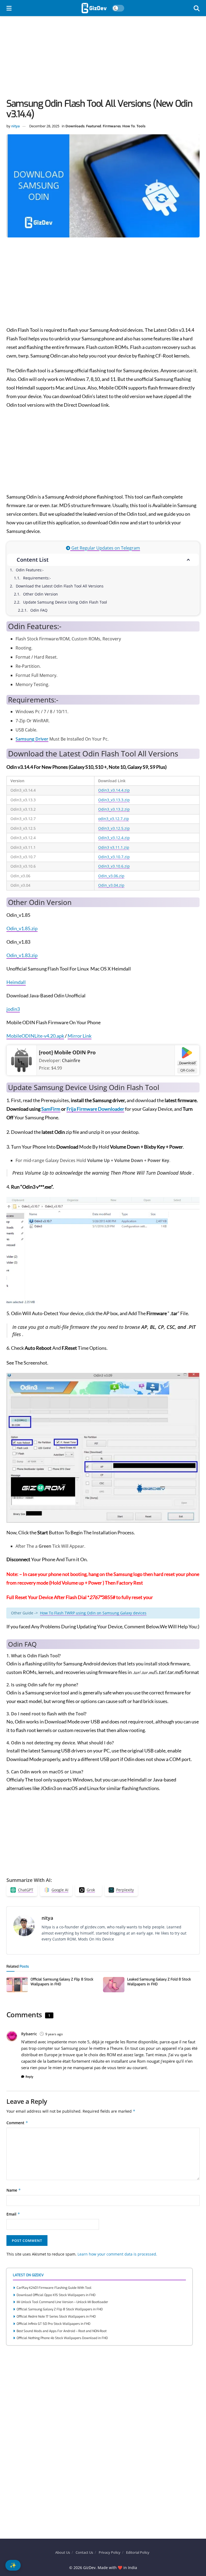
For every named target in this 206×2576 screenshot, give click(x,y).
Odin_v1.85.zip (22, 928)
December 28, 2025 (44, 126)
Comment (17, 2123)
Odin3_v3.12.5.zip (114, 828)
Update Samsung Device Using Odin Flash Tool (65, 602)
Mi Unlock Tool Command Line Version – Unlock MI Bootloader (62, 2302)
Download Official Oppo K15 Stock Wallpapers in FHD (56, 2295)
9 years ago (54, 2034)
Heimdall (16, 982)
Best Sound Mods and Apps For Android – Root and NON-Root (62, 2331)
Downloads (75, 126)
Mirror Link (80, 1036)
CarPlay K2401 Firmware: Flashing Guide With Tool (54, 2288)
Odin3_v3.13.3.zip (114, 800)
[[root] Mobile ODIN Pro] (22, 1060)
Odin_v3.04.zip (111, 885)
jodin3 (13, 1009)
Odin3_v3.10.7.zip (114, 857)
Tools (141, 126)
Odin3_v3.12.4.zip (114, 838)
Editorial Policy (138, 2552)
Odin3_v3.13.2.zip (114, 809)
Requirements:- (37, 578)
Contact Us (84, 2552)
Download (187, 1063)
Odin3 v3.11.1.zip (114, 847)
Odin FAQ (39, 610)
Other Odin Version (41, 594)
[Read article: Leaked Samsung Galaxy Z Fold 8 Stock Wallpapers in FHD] (114, 1985)
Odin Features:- (30, 570)
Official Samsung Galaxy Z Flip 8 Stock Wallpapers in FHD (60, 2309)
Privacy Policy (110, 2552)
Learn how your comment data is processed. (117, 2254)
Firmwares (112, 126)
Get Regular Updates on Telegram (105, 548)
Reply (29, 2077)
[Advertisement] (103, 59)
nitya (16, 126)
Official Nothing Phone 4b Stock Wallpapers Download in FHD (62, 2338)
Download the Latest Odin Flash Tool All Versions (60, 586)
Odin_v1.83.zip (22, 955)
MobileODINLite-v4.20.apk (35, 1036)
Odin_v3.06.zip (111, 876)
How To (129, 126)
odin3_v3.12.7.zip (114, 819)
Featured (94, 126)
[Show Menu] (9, 8)
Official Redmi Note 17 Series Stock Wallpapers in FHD (56, 2317)
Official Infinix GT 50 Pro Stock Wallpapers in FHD (54, 2324)
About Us (63, 2552)
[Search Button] (197, 8)
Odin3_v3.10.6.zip (114, 866)
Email (13, 2214)
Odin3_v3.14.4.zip (114, 790)
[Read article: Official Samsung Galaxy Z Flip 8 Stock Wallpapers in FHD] (17, 1985)
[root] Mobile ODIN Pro (67, 1052)
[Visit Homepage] (94, 8)
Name (14, 2190)
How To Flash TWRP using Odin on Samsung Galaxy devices (93, 1613)
